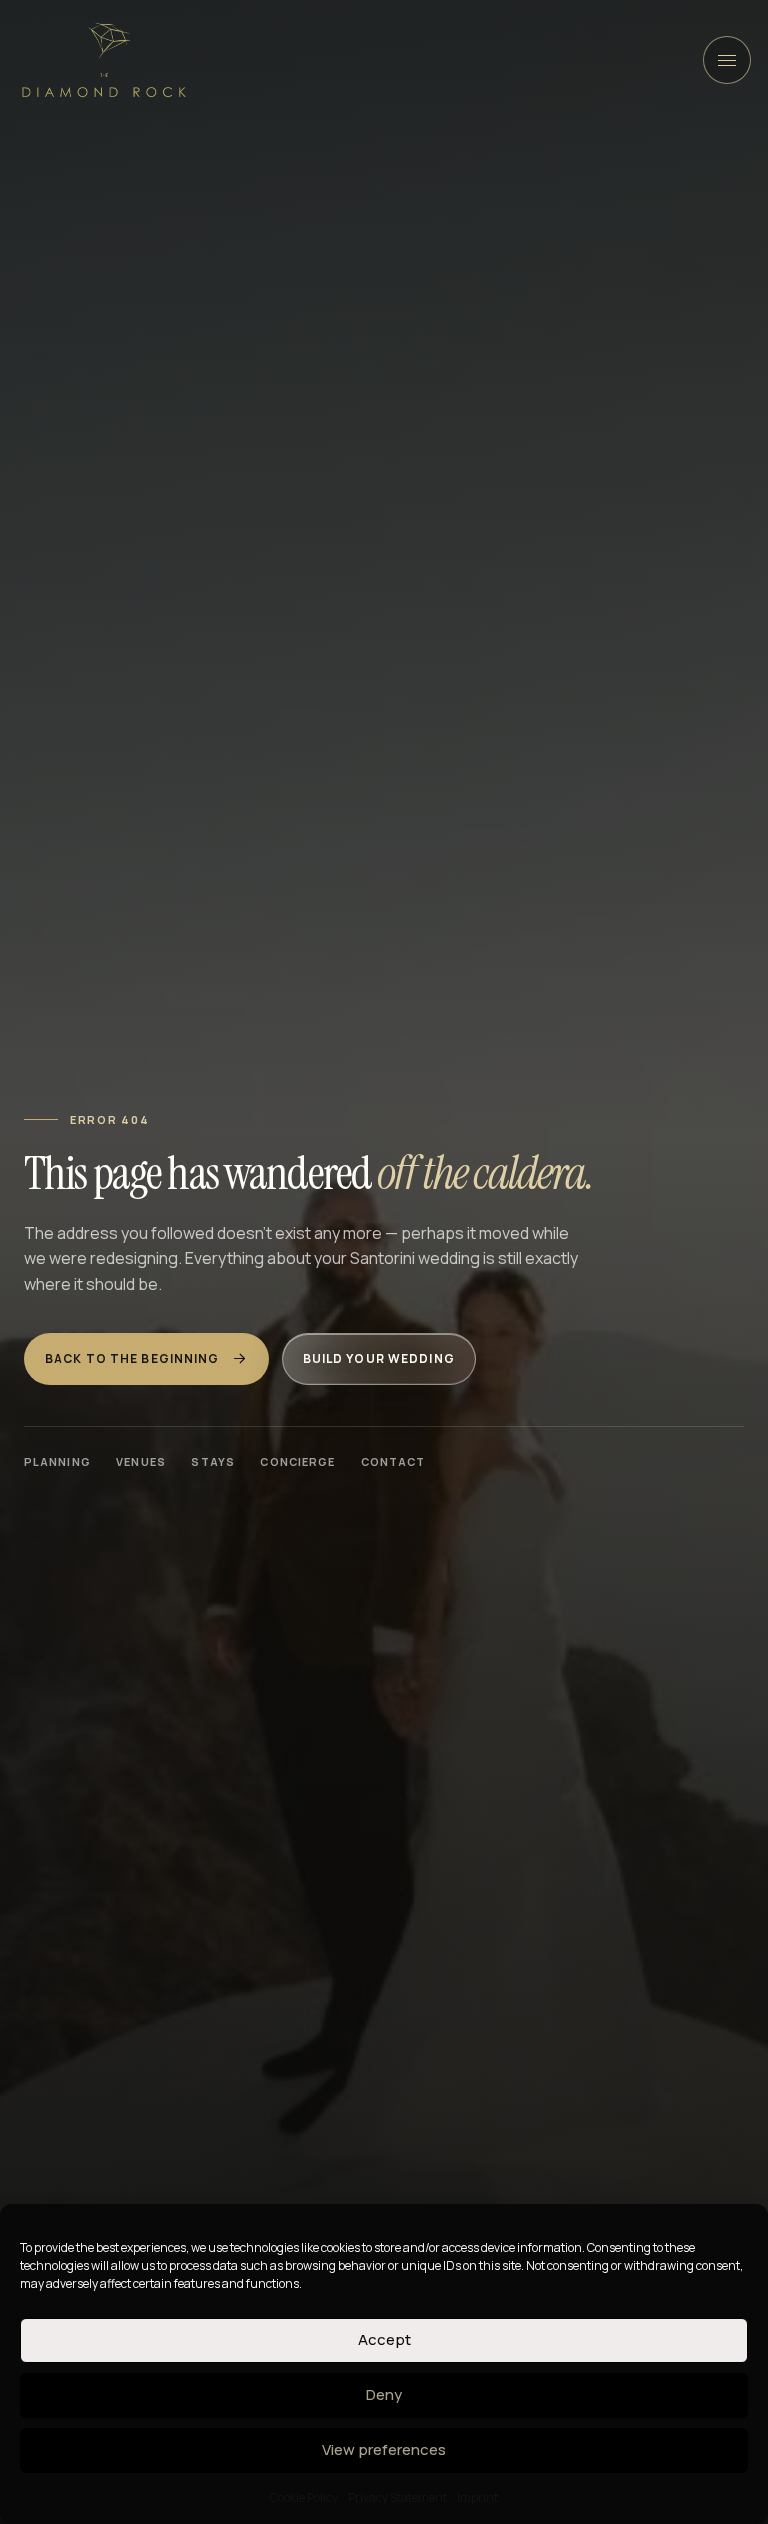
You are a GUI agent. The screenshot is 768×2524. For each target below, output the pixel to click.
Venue (221, 376)
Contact (393, 1461)
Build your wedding (379, 1358)
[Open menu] (727, 60)
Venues (397, 236)
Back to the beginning (132, 1358)
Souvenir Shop (330, 376)
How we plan (123, 236)
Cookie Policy (304, 2497)
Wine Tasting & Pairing (293, 652)
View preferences (384, 2449)
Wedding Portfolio (269, 236)
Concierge (297, 1461)
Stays (212, 1461)
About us (492, 236)
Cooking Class (131, 652)
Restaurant (121, 376)
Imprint (477, 2497)
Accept (384, 2339)
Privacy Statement (397, 2497)
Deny (384, 2394)
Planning (57, 1461)
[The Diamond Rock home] (103, 60)
